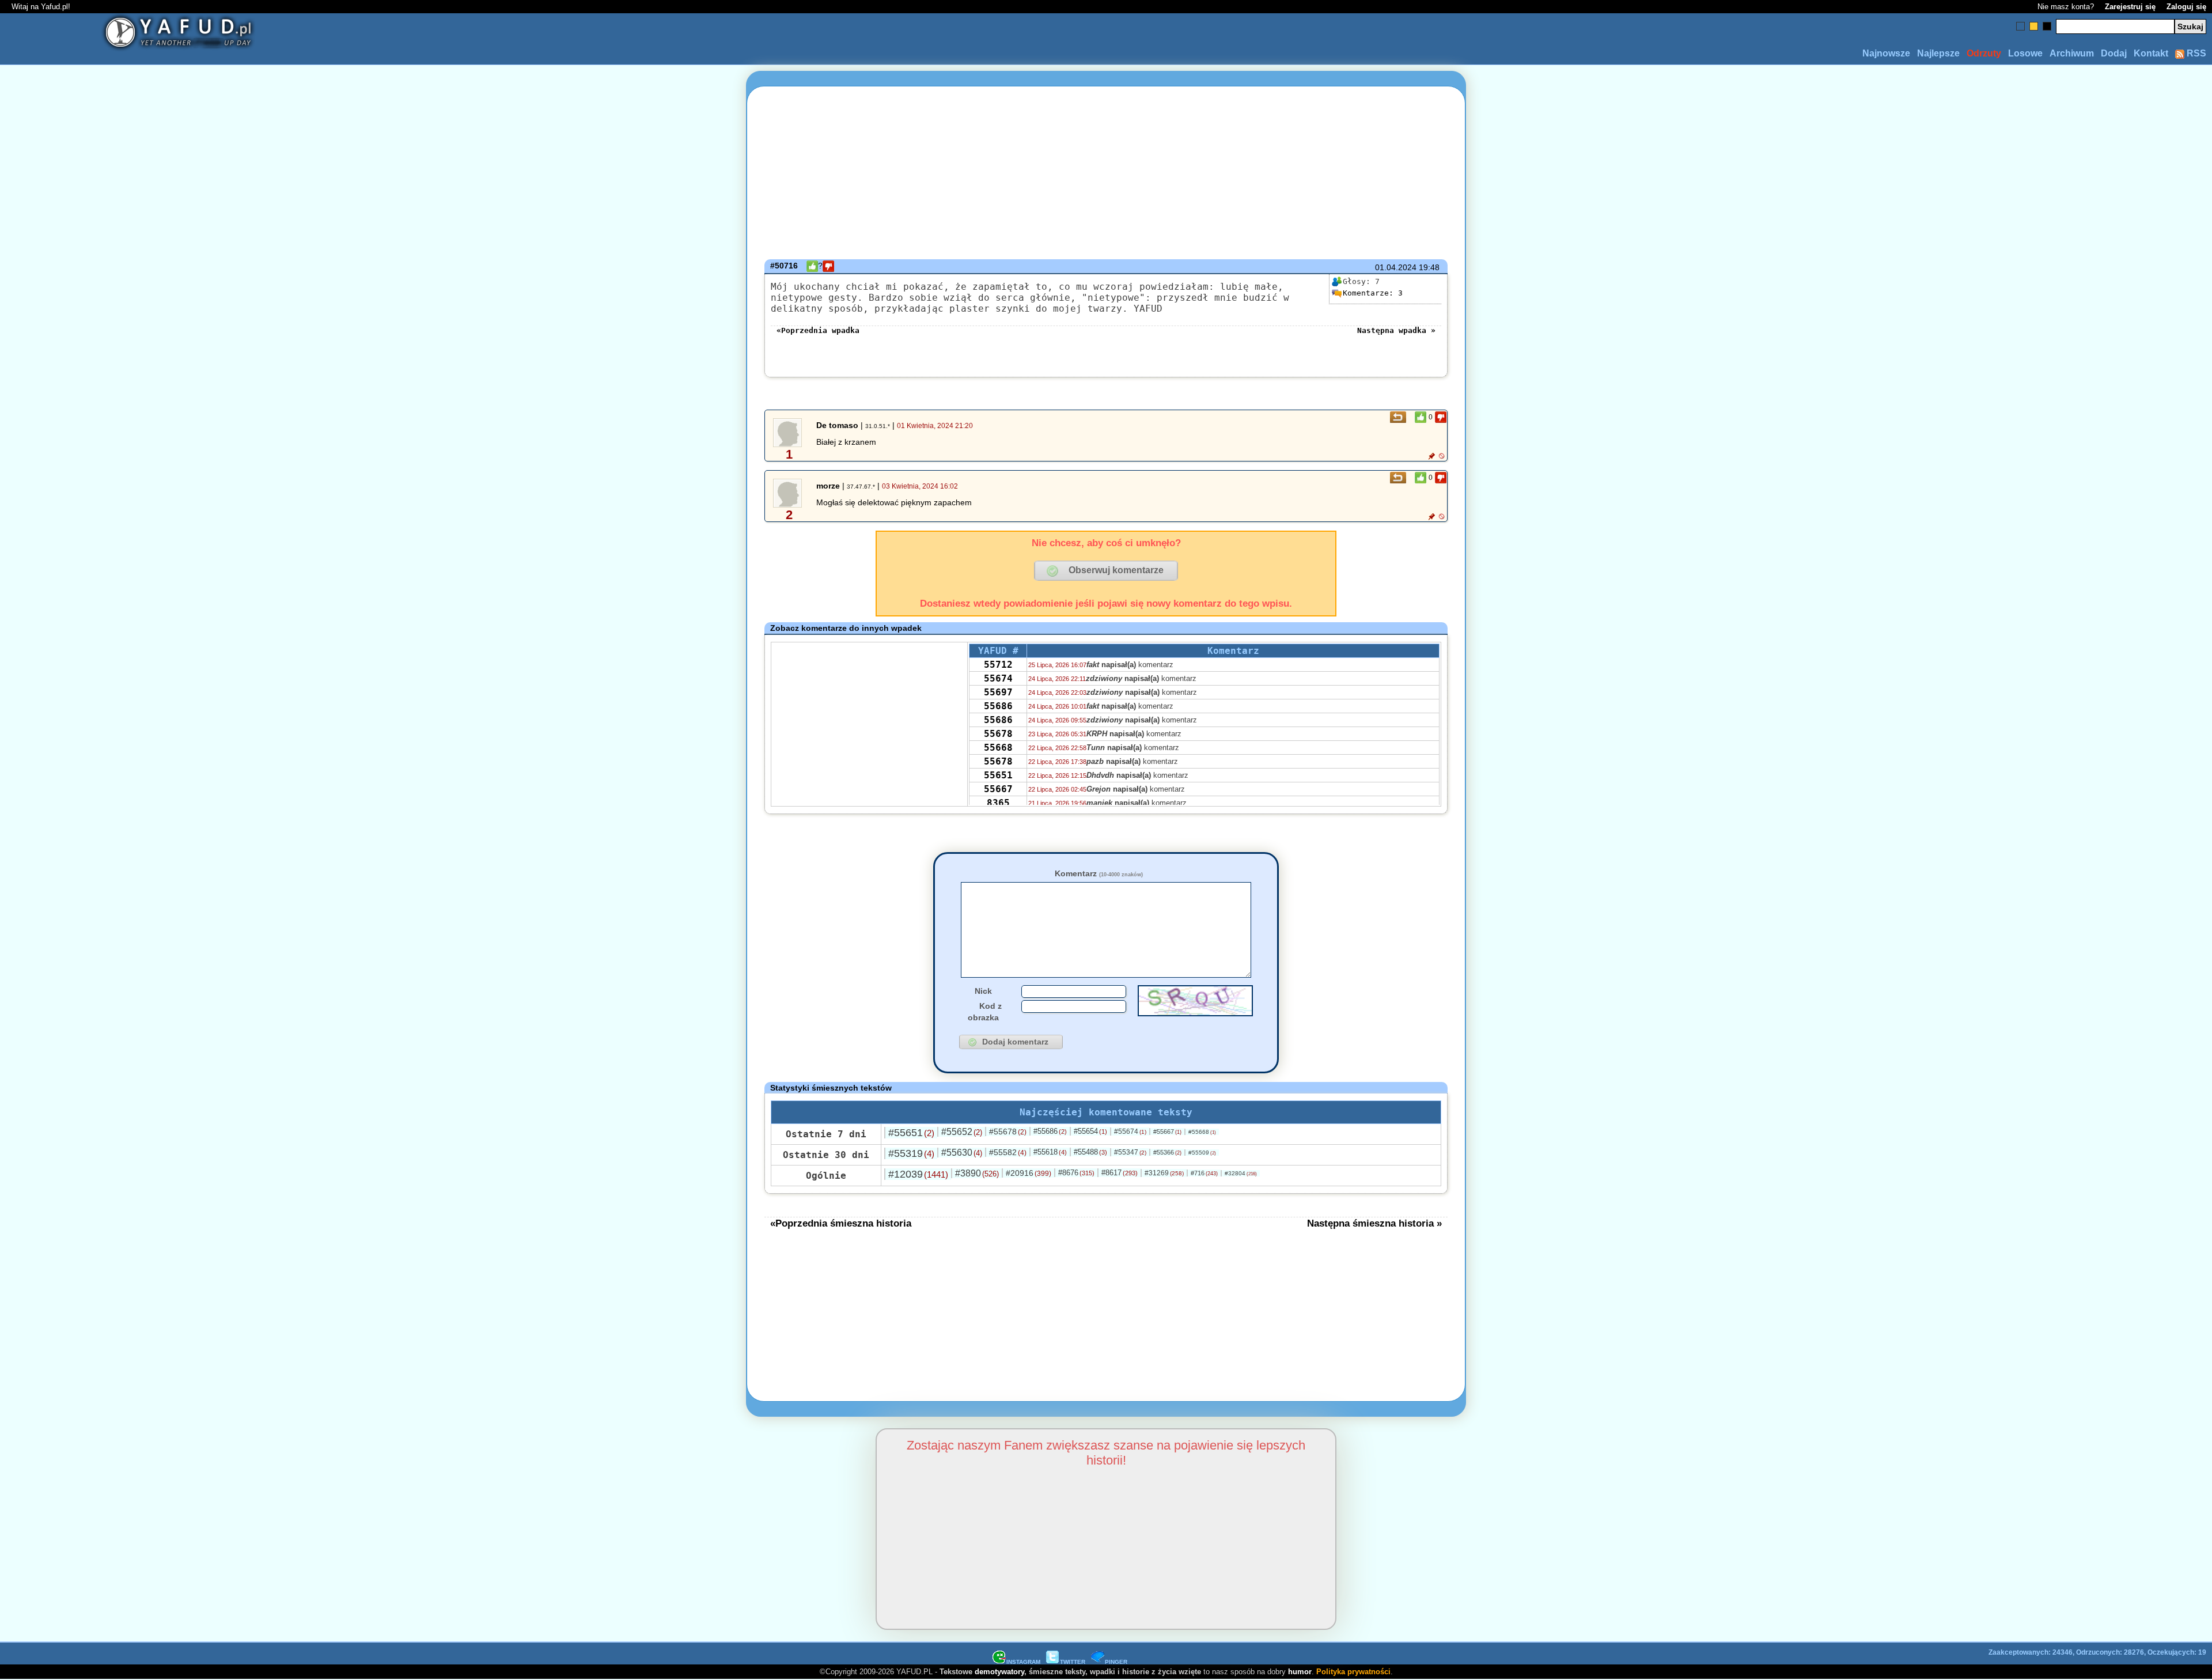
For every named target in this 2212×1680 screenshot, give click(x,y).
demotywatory (999, 1672)
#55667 (1167, 1132)
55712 (998, 665)
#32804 (1241, 1173)
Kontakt (2151, 53)
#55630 (962, 1153)
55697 (998, 692)
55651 (998, 775)
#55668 (1202, 1132)
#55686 (1050, 1131)
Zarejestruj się (2130, 7)
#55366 (1167, 1152)
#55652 (962, 1132)
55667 (998, 789)
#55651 (911, 1133)
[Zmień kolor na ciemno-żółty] (2034, 26)
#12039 (918, 1174)
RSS (2195, 53)
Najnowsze (1886, 53)
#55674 (1130, 1132)
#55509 (1202, 1153)
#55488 (1090, 1152)
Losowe (2025, 53)
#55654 (1090, 1131)
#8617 (1120, 1173)
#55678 (1008, 1132)
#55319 (911, 1153)
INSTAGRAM (1023, 1662)
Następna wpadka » (1396, 330)
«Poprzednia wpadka (818, 330)
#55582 (1008, 1152)
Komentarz (1099, 873)
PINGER (1116, 1662)
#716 (1204, 1173)
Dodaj (2114, 53)
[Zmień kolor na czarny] (2047, 26)
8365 (998, 803)
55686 (998, 706)
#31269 (1164, 1173)
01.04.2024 (1396, 267)
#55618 (1050, 1152)
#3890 (977, 1173)
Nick (983, 991)
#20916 (1029, 1173)
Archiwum (2072, 53)
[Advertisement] (225, 840)
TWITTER (1073, 1662)
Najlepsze (1938, 53)
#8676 (1076, 1173)
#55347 (1130, 1152)
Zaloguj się (2186, 7)
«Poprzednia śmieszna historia (841, 1223)
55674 (998, 678)
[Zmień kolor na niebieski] (2020, 26)
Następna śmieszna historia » (1374, 1223)
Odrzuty (1984, 53)
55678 (998, 734)
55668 (998, 748)
